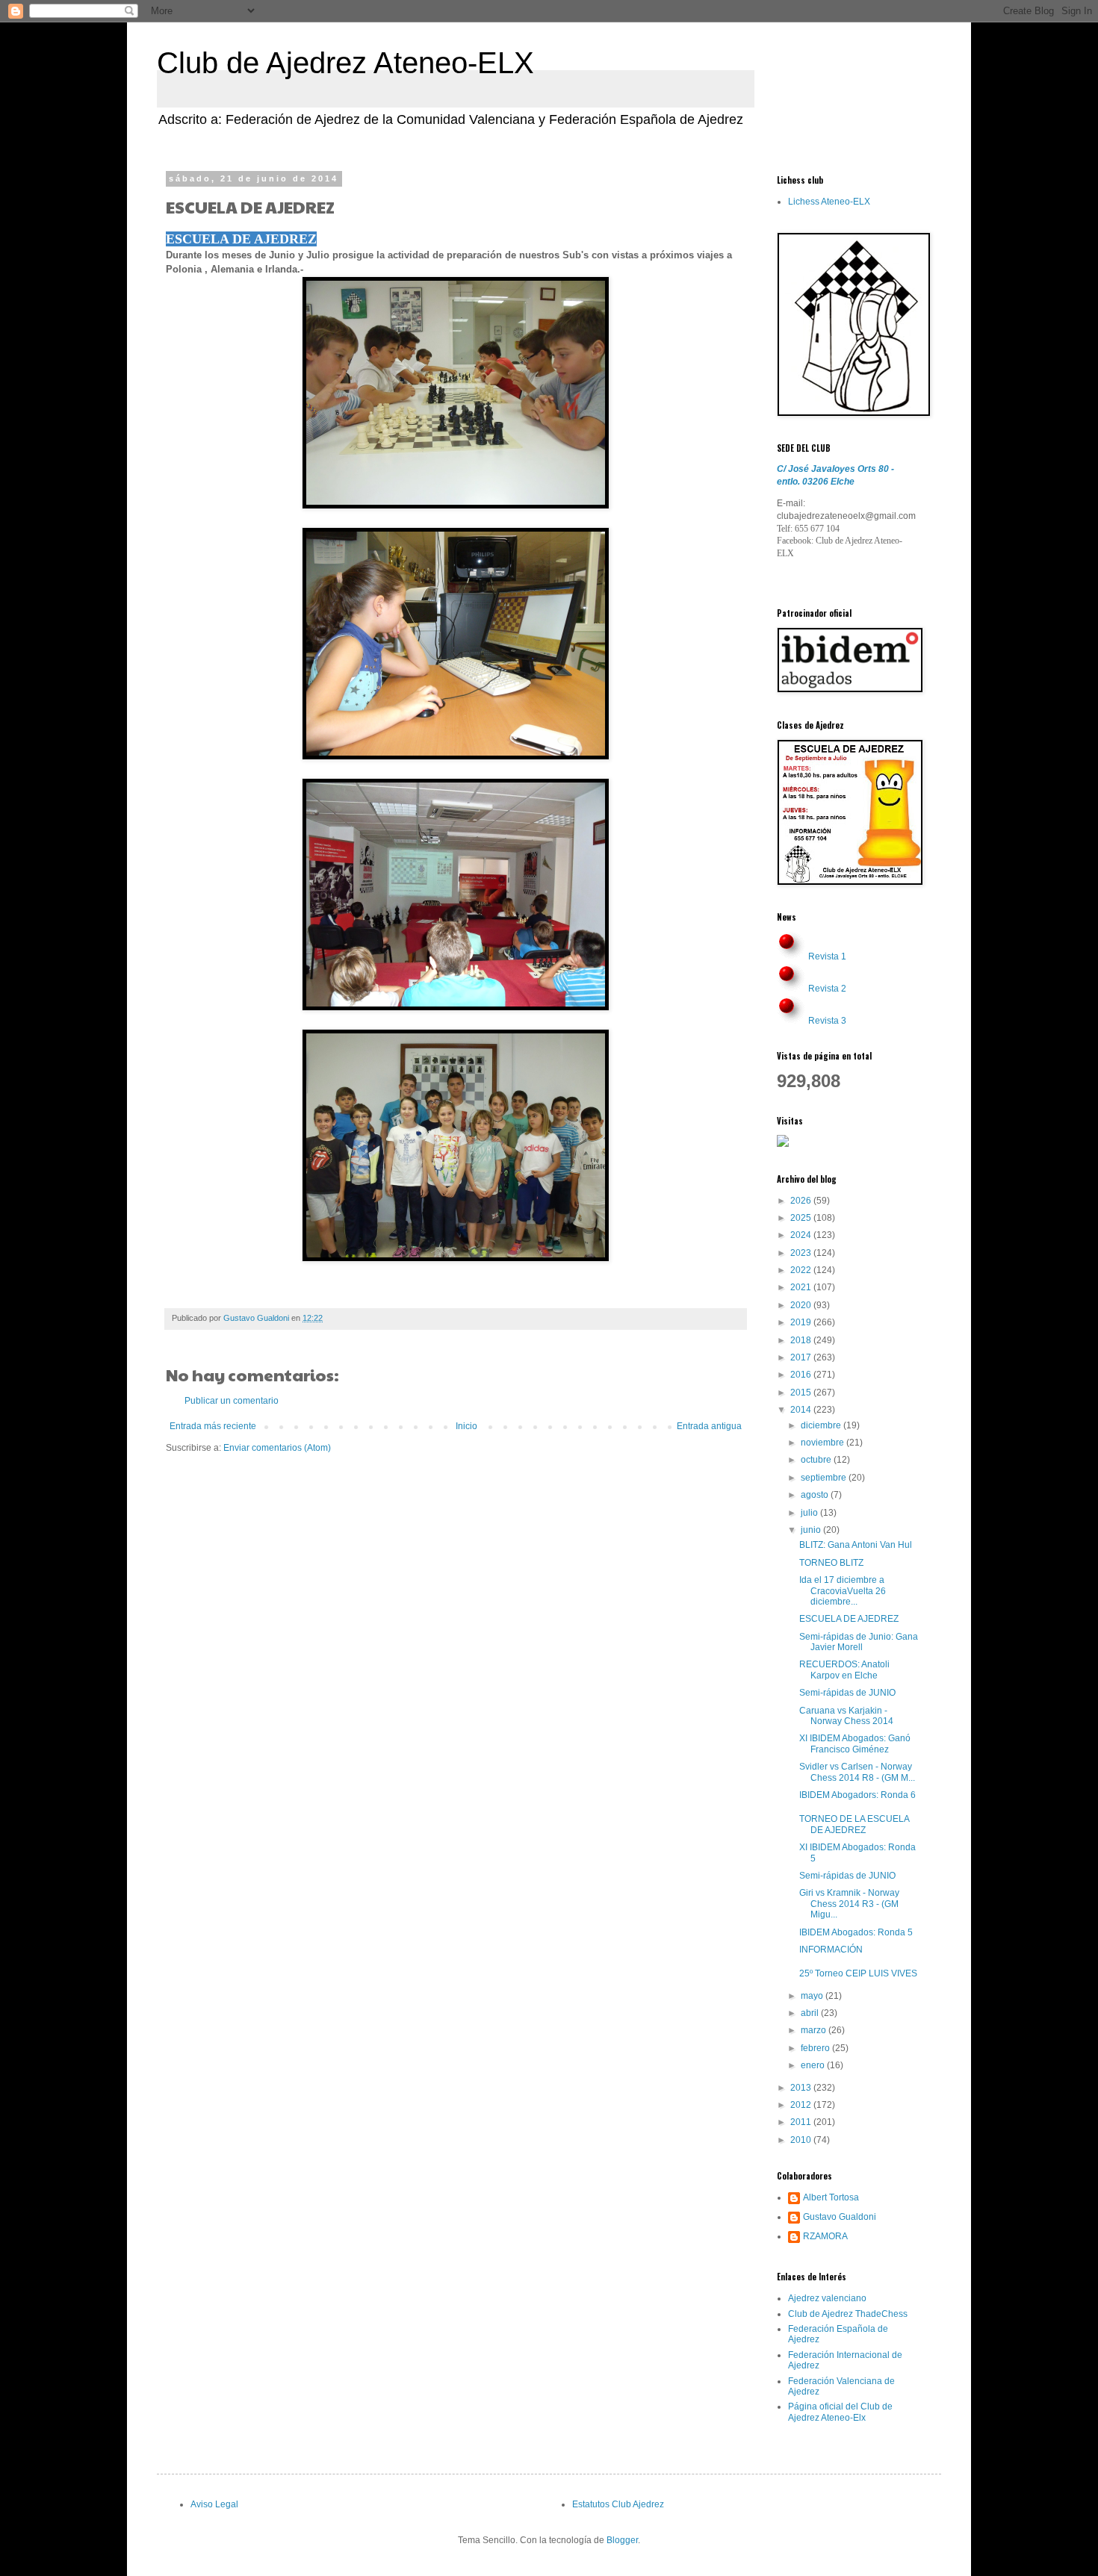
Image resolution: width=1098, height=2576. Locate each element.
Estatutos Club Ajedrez (618, 2504)
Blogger (622, 2540)
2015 (802, 1393)
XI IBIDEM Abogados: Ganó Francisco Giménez (855, 1743)
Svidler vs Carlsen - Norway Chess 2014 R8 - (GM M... (857, 1772)
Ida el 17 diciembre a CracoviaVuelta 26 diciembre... (843, 1591)
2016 (802, 1375)
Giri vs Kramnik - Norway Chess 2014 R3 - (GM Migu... (849, 1904)
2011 (802, 2122)
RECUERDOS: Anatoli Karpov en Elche (844, 1670)
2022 (802, 1270)
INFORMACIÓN (831, 1950)
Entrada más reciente (213, 1426)
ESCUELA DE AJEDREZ (849, 1619)
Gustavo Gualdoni (840, 2217)
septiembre (825, 1478)
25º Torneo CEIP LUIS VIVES (858, 1973)
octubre (817, 1460)
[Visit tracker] (783, 1144)
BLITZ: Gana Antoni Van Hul (856, 1545)
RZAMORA (825, 2236)
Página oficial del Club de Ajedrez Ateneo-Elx (840, 2412)
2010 (802, 2140)
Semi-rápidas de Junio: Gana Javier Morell (859, 1642)
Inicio (466, 1426)
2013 (802, 2088)
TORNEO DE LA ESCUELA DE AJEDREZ (854, 1824)
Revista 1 (827, 956)
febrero (816, 2048)
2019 (802, 1322)
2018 (802, 1340)
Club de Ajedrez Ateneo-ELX (345, 63)
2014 (802, 1410)
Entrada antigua (709, 1426)
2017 (802, 1357)
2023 (802, 1253)
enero (814, 2065)
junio (812, 1530)
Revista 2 (827, 989)
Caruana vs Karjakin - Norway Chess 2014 (846, 1716)
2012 (802, 2105)
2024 (802, 1235)
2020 (802, 1305)
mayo (813, 1996)
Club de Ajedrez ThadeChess (848, 2314)
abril (811, 2013)
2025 (802, 1218)
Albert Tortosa (831, 2197)
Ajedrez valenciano (827, 2298)
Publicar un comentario (232, 1401)
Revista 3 (827, 1021)
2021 (802, 1287)
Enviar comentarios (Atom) (277, 1448)
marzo (815, 2030)
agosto (816, 1495)
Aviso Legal (214, 2504)
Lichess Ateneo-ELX (829, 202)
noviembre (823, 1443)
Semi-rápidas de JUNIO (847, 1693)
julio (810, 1513)
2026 (802, 1201)
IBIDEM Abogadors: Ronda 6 (857, 1795)
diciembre (822, 1425)
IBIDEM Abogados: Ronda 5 (856, 1932)
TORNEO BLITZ (831, 1563)
